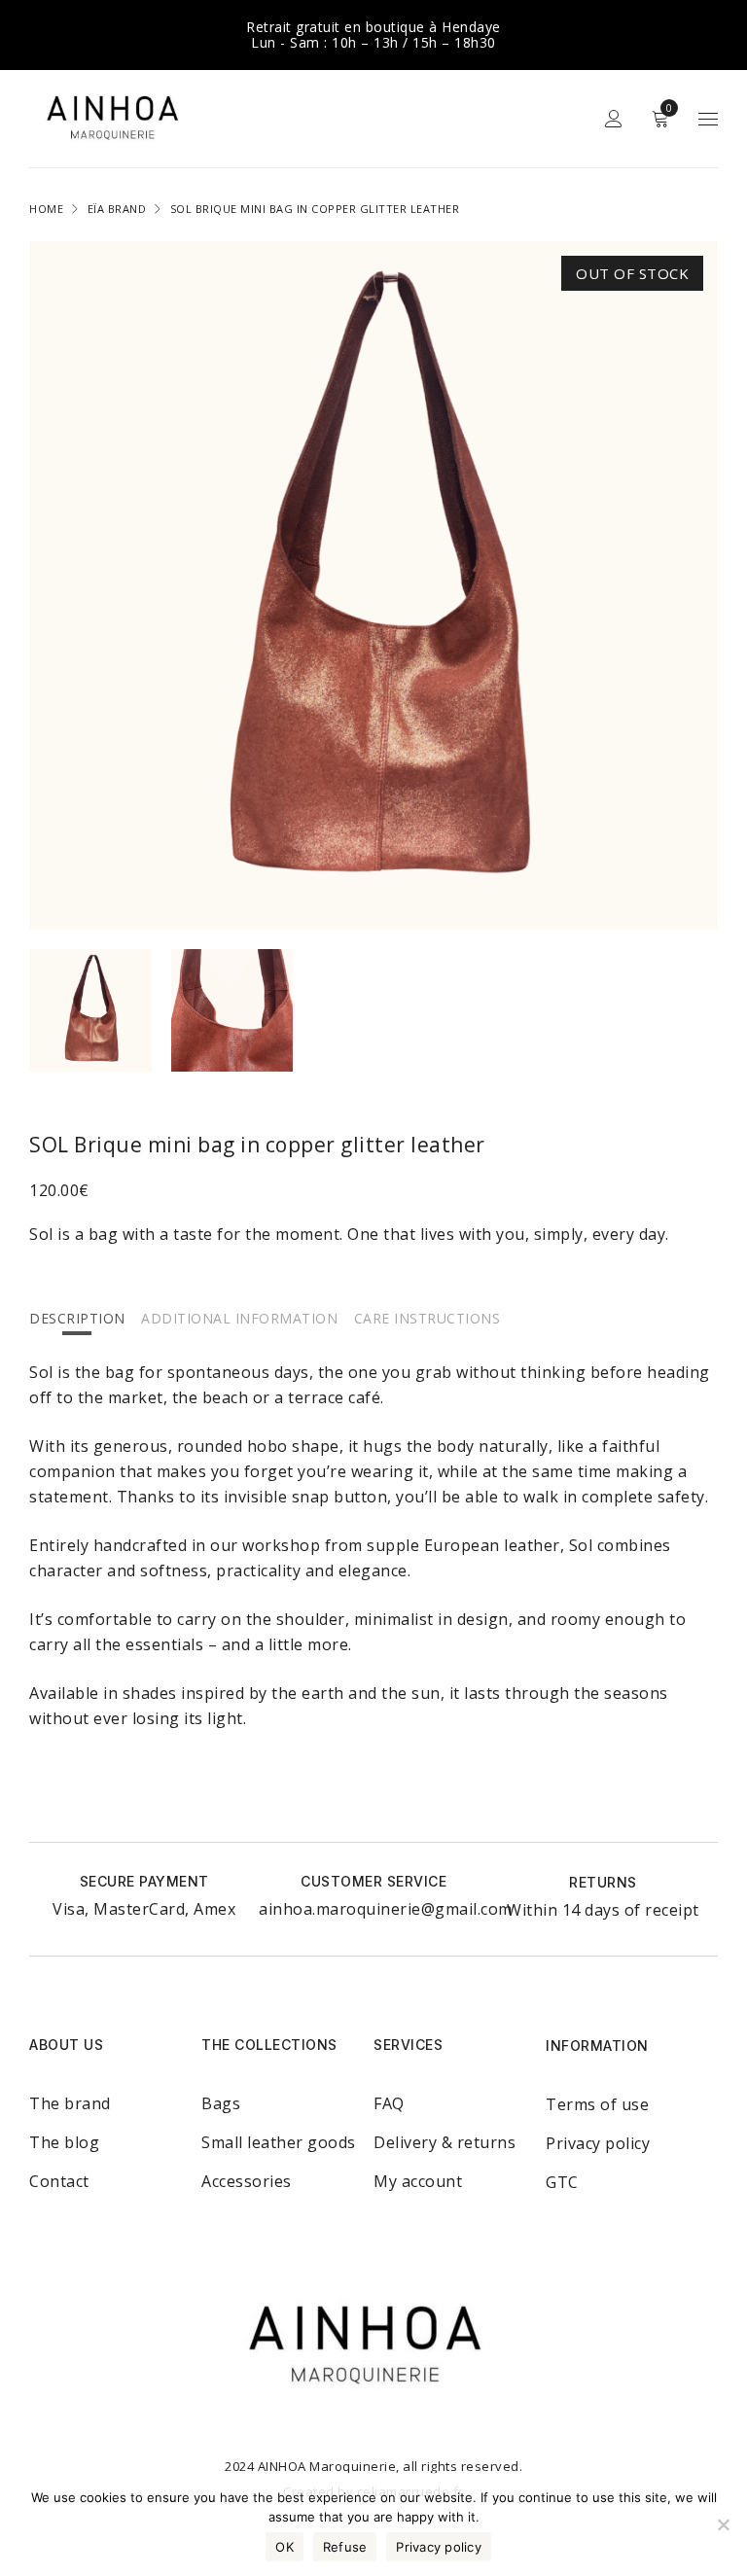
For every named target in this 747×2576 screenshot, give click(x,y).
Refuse (345, 2547)
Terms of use (597, 2104)
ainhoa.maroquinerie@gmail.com (386, 1909)
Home (46, 209)
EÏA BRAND (117, 209)
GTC (562, 2182)
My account (418, 2181)
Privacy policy (598, 2143)
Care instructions (427, 1318)
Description (77, 1318)
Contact (59, 2181)
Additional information (239, 1318)
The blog (64, 2142)
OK (285, 2547)
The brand (70, 2103)
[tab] (77, 1318)
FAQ (389, 2103)
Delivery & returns (445, 2142)
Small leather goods (279, 2142)
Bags (221, 2103)
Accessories (247, 2181)
